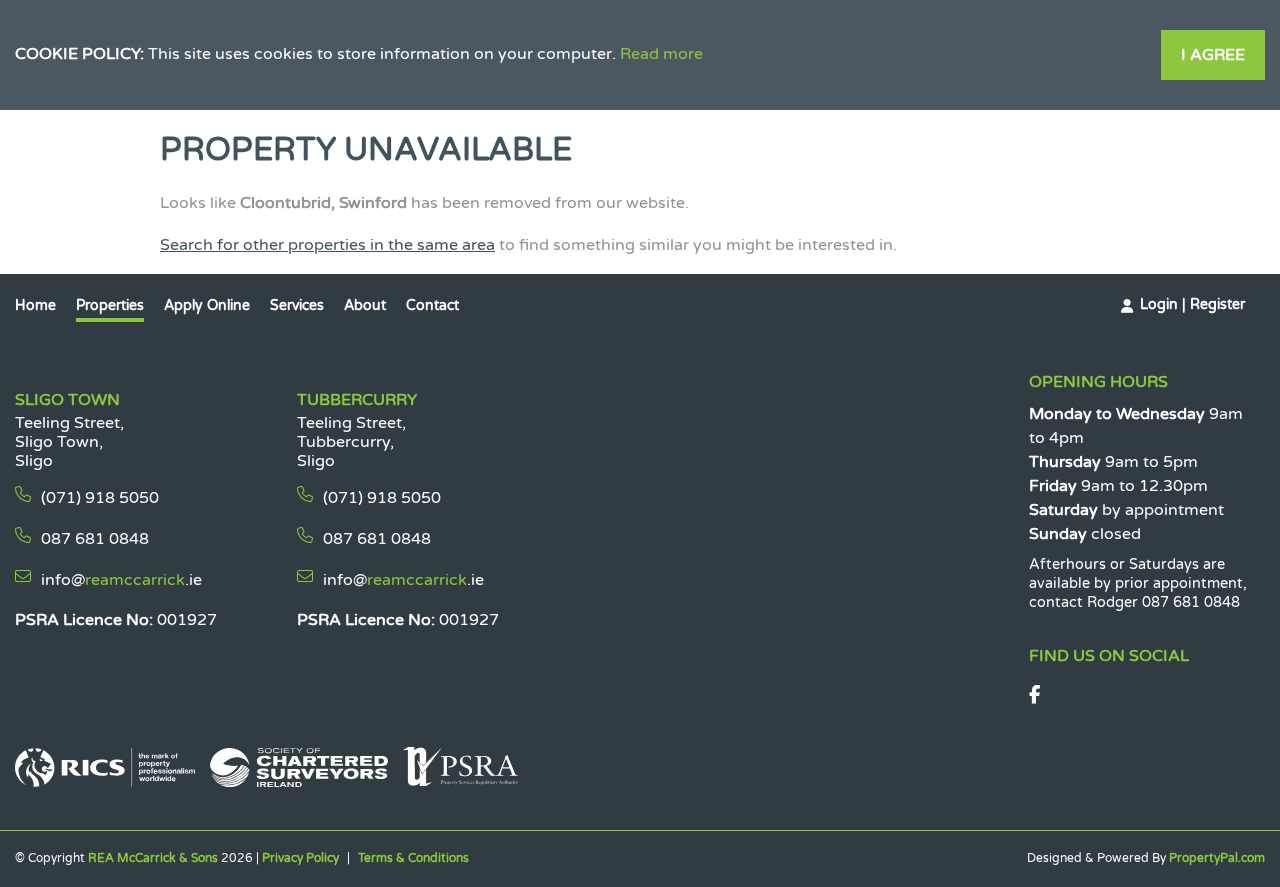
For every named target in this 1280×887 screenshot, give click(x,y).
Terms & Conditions (413, 858)
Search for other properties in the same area (327, 245)
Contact (432, 305)
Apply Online (207, 305)
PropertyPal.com (1217, 858)
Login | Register (1192, 304)
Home (35, 305)
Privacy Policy (300, 858)
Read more (661, 54)
